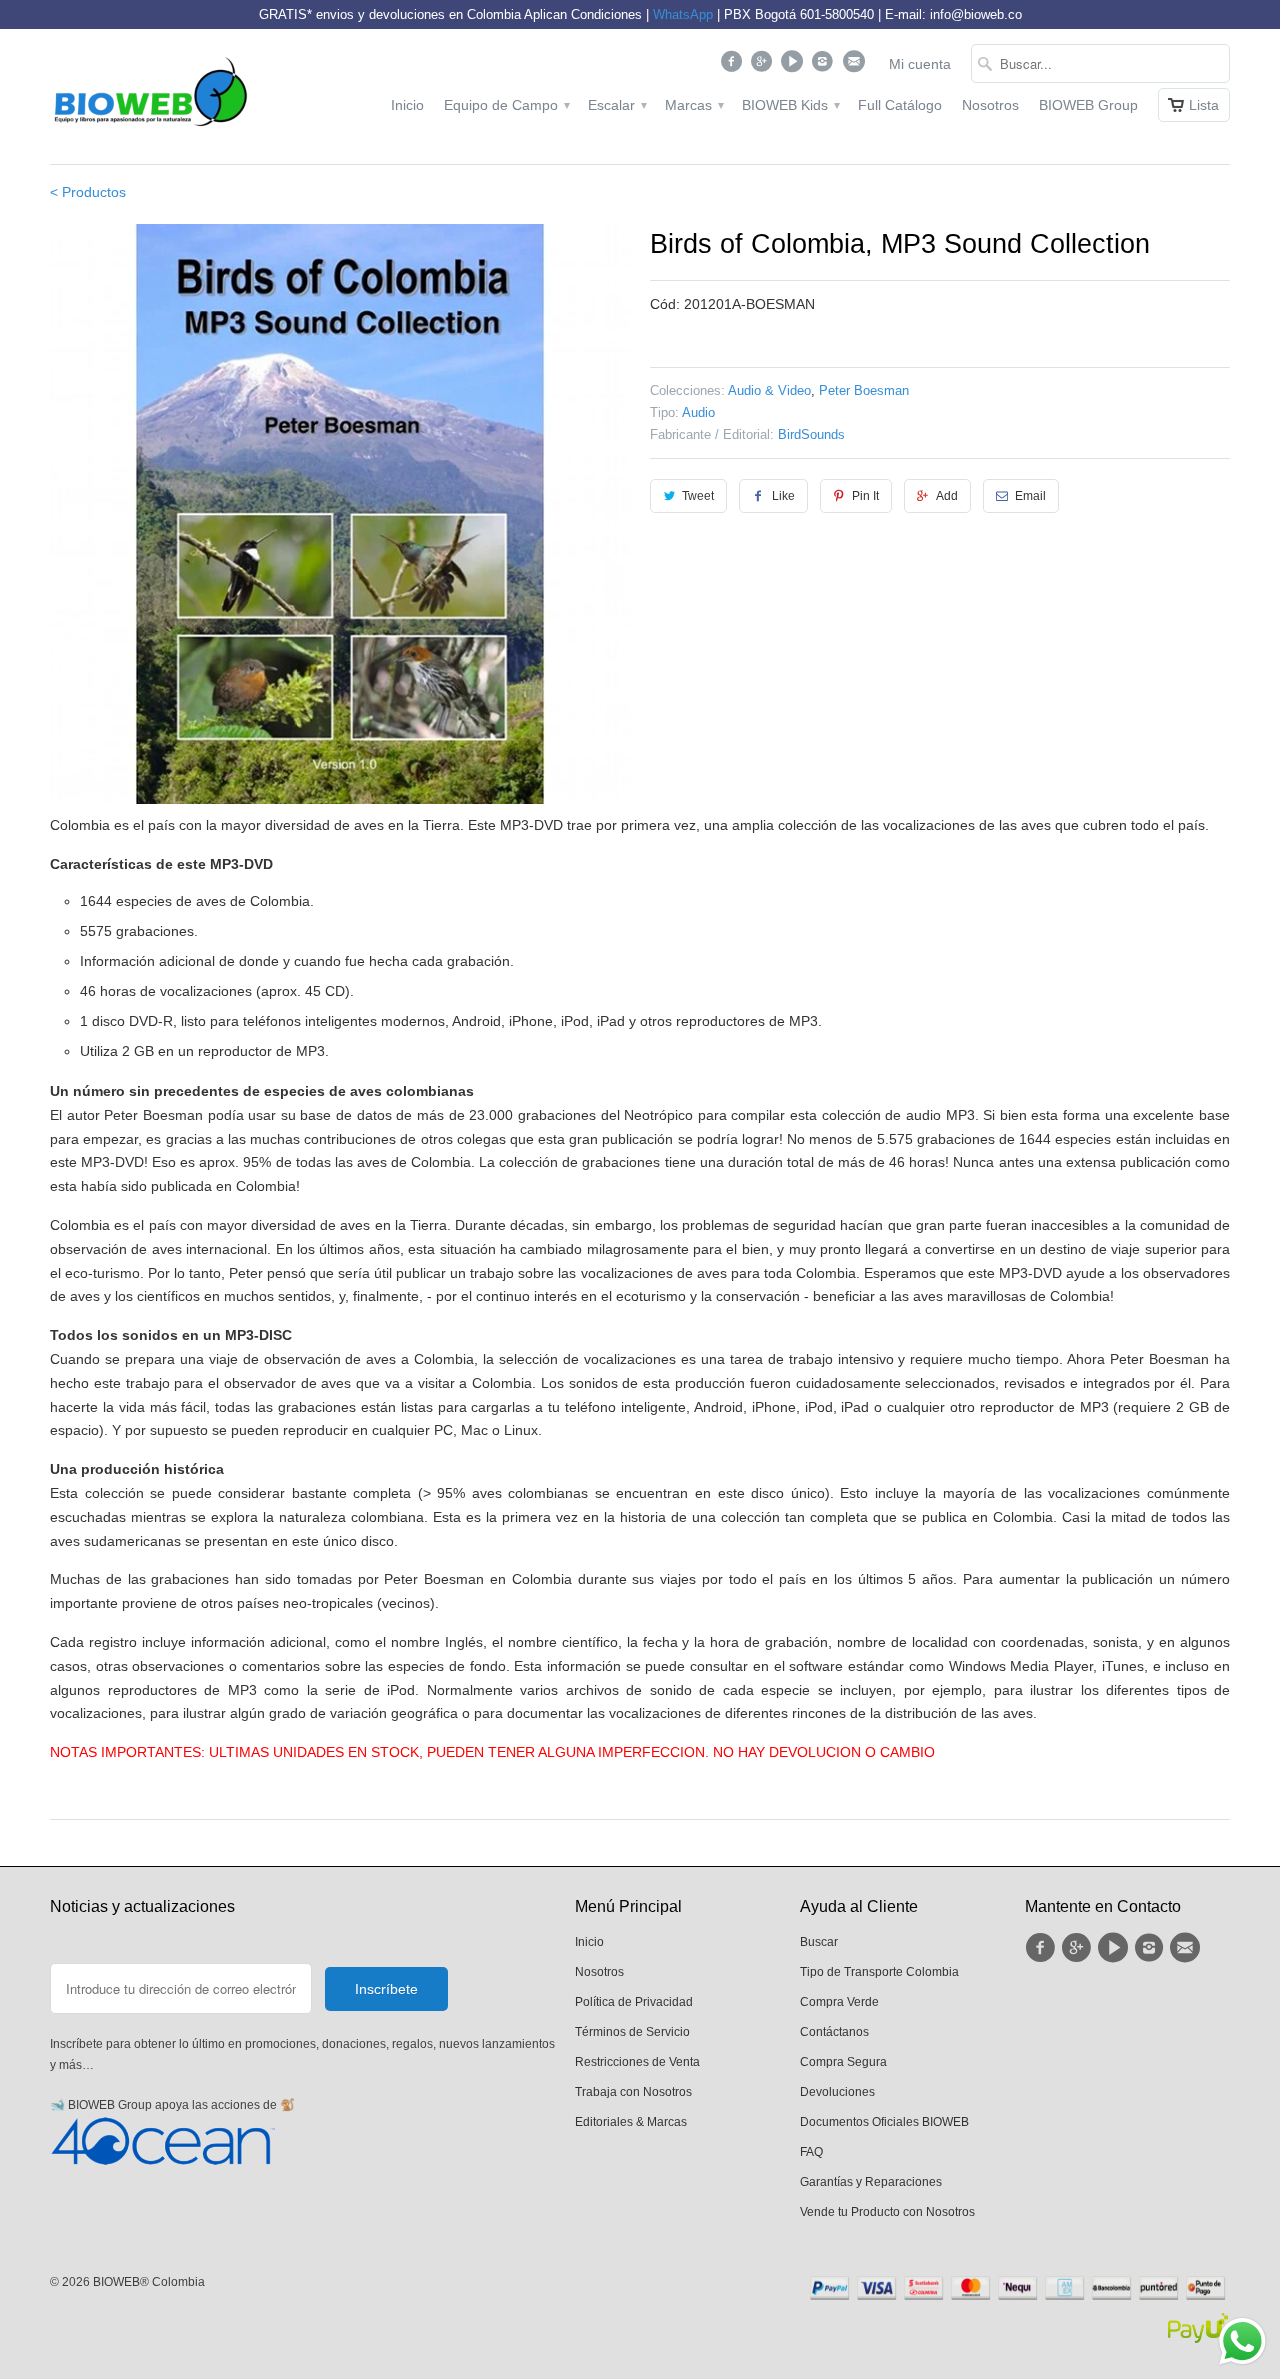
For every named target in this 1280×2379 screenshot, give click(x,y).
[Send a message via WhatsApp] (1242, 2341)
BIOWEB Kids (790, 105)
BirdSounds (811, 434)
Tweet (698, 496)
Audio (698, 412)
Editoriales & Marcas (631, 2122)
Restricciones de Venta (637, 2062)
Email (1030, 496)
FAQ (811, 2152)
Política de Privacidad (634, 2002)
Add (947, 496)
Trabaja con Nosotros (633, 2092)
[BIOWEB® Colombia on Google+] (764, 66)
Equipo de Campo (506, 105)
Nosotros (990, 105)
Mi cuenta (920, 64)
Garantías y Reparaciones (871, 2182)
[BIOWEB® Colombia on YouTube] (794, 66)
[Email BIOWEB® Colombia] (855, 66)
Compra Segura (843, 2062)
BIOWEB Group (1088, 105)
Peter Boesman (864, 390)
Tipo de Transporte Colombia (879, 1972)
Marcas (693, 105)
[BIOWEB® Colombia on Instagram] (825, 66)
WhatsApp (683, 14)
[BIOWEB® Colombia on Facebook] (733, 66)
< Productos (88, 192)
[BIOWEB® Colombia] (150, 96)
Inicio (407, 105)
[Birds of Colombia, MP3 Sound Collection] (340, 514)
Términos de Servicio (632, 2032)
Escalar (616, 105)
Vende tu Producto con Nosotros (887, 2212)
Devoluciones (837, 2092)
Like (783, 496)
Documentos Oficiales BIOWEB (884, 2122)
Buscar (819, 1942)
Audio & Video (769, 390)
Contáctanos (834, 2032)
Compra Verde (839, 2002)
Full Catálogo (900, 105)
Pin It (865, 496)
